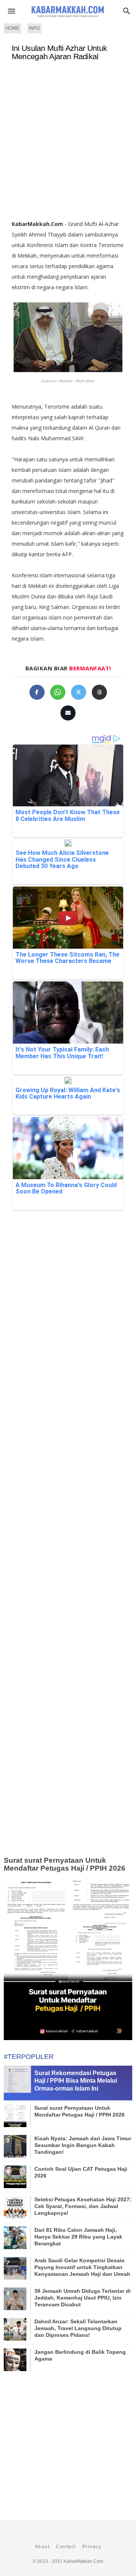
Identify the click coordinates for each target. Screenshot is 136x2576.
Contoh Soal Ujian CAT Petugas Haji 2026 (81, 2172)
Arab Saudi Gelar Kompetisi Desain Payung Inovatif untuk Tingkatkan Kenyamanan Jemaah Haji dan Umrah (82, 2267)
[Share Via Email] (68, 713)
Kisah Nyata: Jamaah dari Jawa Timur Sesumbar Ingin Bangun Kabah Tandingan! (83, 2145)
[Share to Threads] (99, 692)
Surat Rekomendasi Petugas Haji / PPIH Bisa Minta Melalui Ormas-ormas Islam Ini (76, 2081)
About (42, 2547)
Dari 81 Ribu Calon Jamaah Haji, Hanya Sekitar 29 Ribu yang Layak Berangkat (78, 2237)
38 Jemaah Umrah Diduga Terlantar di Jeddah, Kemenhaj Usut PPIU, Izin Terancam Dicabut (83, 2298)
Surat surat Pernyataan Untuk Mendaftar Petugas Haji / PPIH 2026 (65, 1864)
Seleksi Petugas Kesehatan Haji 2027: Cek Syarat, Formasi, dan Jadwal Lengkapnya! (83, 2206)
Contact (66, 2547)
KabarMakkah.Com (83, 2561)
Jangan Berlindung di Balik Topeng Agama (80, 2355)
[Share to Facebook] (37, 692)
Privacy (92, 2547)
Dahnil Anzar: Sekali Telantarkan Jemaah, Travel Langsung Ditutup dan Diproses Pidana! (78, 2328)
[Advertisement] (68, 143)
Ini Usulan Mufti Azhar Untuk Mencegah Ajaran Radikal (59, 52)
